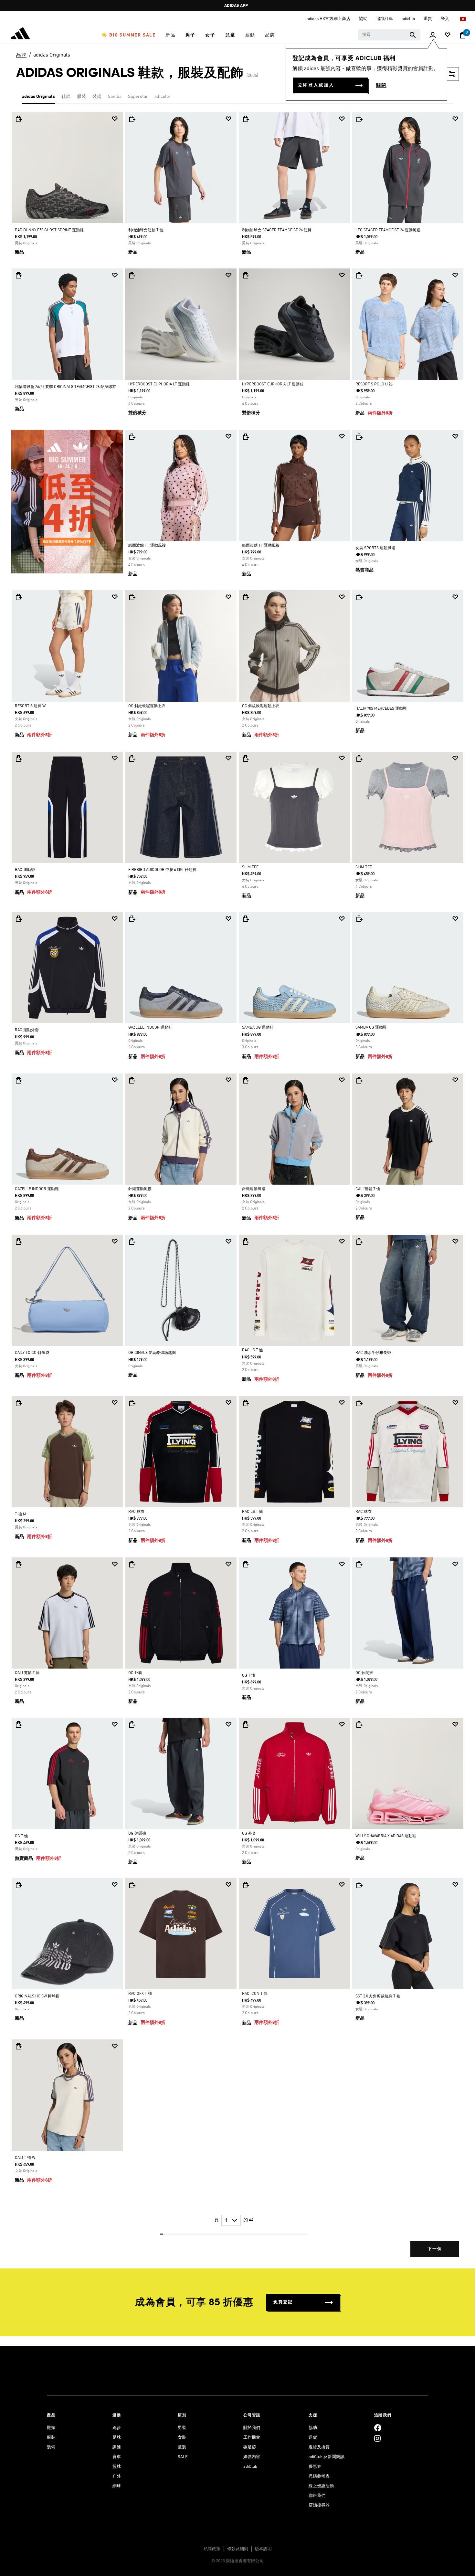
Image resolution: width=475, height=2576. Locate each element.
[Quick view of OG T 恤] (246, 1564)
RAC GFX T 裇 (140, 1994)
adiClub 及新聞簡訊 (327, 2457)
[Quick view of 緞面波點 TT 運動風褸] (132, 437)
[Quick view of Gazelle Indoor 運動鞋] (132, 919)
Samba (115, 97)
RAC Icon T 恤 (255, 1994)
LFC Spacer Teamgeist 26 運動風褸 (388, 230)
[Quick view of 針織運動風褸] (132, 1080)
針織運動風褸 (140, 1189)
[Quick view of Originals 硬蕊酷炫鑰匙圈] (132, 1241)
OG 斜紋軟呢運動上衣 (147, 706)
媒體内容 (252, 2457)
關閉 (381, 86)
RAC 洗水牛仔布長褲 (373, 1353)
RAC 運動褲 (25, 870)
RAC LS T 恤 (253, 1350)
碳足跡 (250, 2447)
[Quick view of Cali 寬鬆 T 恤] (359, 1080)
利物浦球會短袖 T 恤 (146, 230)
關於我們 (252, 2428)
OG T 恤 (249, 1676)
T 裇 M (21, 1514)
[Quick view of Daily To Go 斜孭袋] (18, 1241)
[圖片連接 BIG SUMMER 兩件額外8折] (67, 501)
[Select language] (463, 19)
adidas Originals (52, 55)
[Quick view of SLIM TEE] (246, 759)
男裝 (182, 2428)
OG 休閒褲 (364, 1673)
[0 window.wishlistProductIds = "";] (448, 35)
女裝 (182, 2438)
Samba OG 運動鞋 (258, 1028)
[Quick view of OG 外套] (132, 1564)
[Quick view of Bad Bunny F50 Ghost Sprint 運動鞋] (18, 119)
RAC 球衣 (136, 1512)
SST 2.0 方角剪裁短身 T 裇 (378, 1996)
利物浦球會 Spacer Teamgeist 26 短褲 (277, 230)
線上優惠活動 (321, 2486)
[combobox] (389, 35)
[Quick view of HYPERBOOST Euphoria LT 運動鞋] (132, 275)
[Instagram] (377, 2439)
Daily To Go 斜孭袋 (32, 1353)
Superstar (138, 97)
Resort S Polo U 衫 (374, 384)
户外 (117, 2476)
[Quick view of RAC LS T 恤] (246, 1241)
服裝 (81, 97)
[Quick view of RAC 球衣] (132, 1403)
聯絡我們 (317, 2496)
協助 (313, 2428)
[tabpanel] (238, 1190)
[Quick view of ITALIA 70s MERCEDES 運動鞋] (359, 597)
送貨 (313, 2438)
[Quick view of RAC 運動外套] (18, 919)
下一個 (435, 2249)
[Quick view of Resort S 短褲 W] (18, 597)
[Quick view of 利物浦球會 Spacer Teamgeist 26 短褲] (246, 119)
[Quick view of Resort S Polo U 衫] (359, 275)
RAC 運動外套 (27, 1030)
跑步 (117, 2428)
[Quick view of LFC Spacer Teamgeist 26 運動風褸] (359, 119)
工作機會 (252, 2438)
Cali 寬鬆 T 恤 (368, 1189)
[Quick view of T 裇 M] (18, 1403)
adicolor (163, 97)
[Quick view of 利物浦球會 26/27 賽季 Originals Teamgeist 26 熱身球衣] (18, 275)
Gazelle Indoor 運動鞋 (150, 1028)
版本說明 (263, 2549)
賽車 (117, 2457)
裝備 (97, 97)
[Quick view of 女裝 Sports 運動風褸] (359, 437)
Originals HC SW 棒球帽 (37, 1996)
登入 (445, 19)
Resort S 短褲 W (30, 706)
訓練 (117, 2447)
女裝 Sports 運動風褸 (375, 548)
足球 (117, 2438)
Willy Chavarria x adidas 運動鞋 (386, 1836)
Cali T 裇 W (25, 2158)
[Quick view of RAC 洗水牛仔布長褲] (359, 1241)
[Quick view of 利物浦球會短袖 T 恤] (132, 119)
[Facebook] (378, 2428)
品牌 (21, 56)
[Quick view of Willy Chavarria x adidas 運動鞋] (359, 1724)
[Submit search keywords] (413, 35)
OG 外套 (135, 1673)
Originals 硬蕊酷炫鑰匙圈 (152, 1353)
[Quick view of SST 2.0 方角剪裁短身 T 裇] (359, 1885)
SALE (183, 2457)
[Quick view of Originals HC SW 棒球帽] (18, 1885)
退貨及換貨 (319, 2447)
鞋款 (66, 97)
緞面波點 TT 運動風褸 (147, 546)
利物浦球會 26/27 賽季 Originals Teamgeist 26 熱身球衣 (65, 387)
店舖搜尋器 (319, 2505)
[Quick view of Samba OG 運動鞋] (246, 919)
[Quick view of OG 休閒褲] (359, 1564)
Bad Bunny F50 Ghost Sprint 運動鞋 (49, 230)
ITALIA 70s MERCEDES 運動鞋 (381, 709)
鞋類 (51, 2428)
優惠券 (315, 2467)
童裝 (182, 2447)
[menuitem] (129, 35)
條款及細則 (238, 2549)
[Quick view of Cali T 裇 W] (18, 2046)
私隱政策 (212, 2549)
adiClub (250, 2467)
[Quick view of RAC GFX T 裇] (132, 1885)
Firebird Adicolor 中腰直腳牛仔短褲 (162, 870)
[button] (129, 35)
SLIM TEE (250, 867)
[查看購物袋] (463, 35)
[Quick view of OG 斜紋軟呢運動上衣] (132, 597)
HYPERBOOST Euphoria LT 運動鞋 (159, 384)
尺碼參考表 (319, 2476)
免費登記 (283, 2302)
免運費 (236, 6)
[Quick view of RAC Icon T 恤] (246, 1885)
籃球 (117, 2467)
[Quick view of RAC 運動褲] (18, 759)
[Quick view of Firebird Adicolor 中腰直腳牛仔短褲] (132, 759)
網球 (117, 2486)
